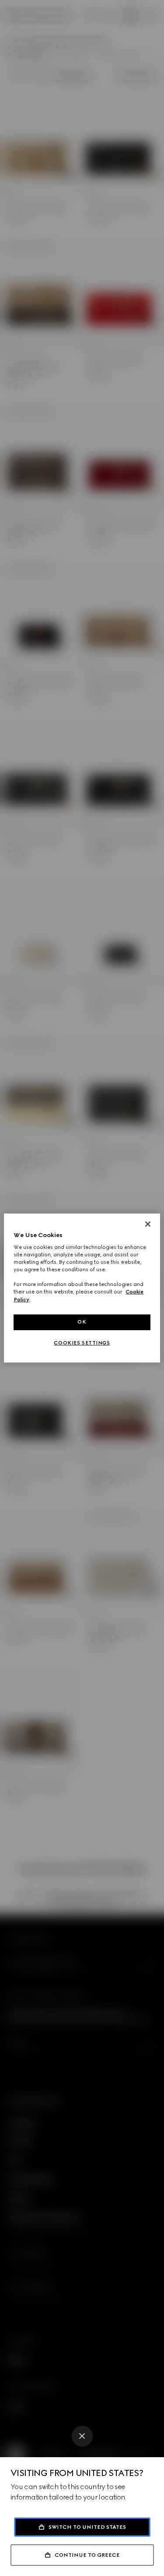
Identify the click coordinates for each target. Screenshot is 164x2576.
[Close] (82, 2436)
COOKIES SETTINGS (82, 1343)
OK (82, 1322)
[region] (82, 1288)
